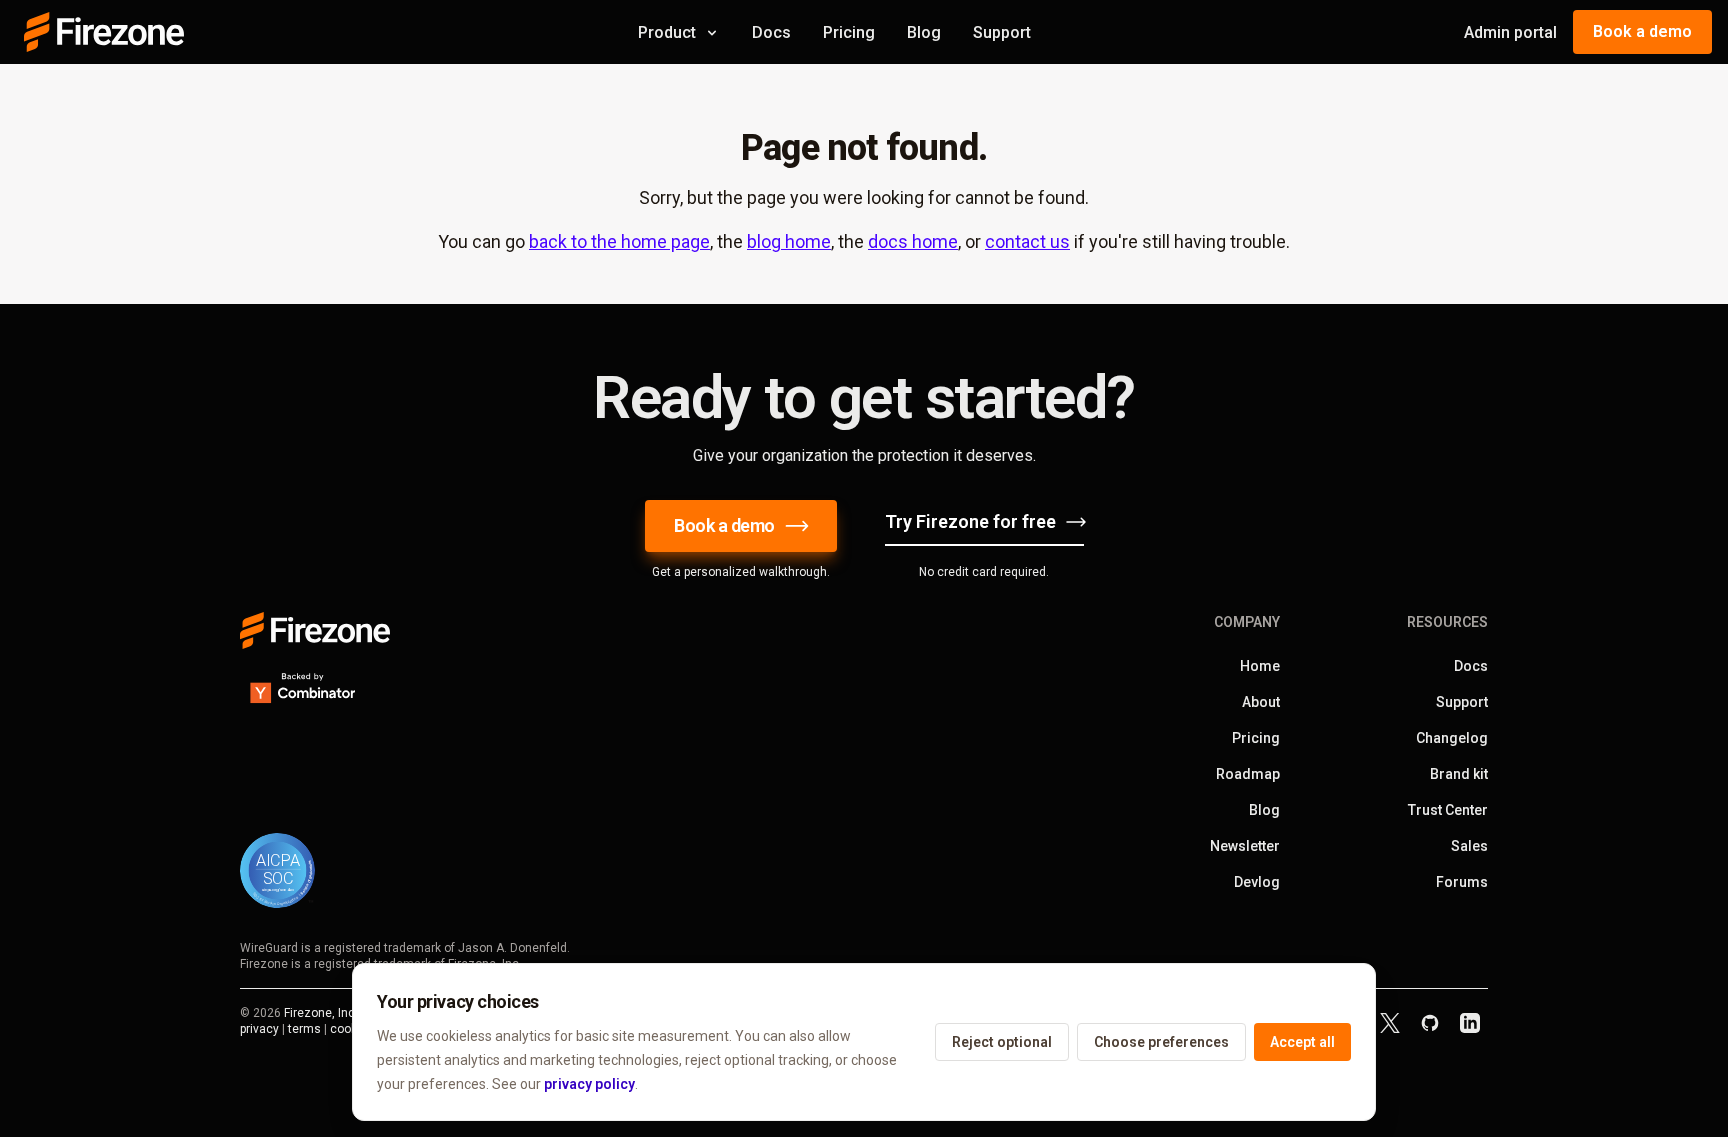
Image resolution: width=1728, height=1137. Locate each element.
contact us (1027, 241)
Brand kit (1459, 774)
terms (304, 1029)
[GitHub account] (1430, 1023)
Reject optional (1002, 1042)
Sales (1469, 846)
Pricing (849, 32)
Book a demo (1642, 31)
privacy (259, 1029)
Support (1002, 32)
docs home (913, 241)
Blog (924, 32)
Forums (1462, 882)
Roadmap (1248, 774)
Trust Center (1448, 810)
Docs (771, 32)
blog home (789, 241)
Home (1260, 666)
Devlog (1257, 882)
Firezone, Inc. (321, 1013)
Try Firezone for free (970, 521)
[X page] (1390, 1023)
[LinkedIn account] (1470, 1023)
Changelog (1452, 738)
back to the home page (619, 241)
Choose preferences (1161, 1042)
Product (667, 32)
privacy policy (589, 1084)
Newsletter (1245, 846)
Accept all (1302, 1042)
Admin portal (1510, 32)
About (1261, 702)
